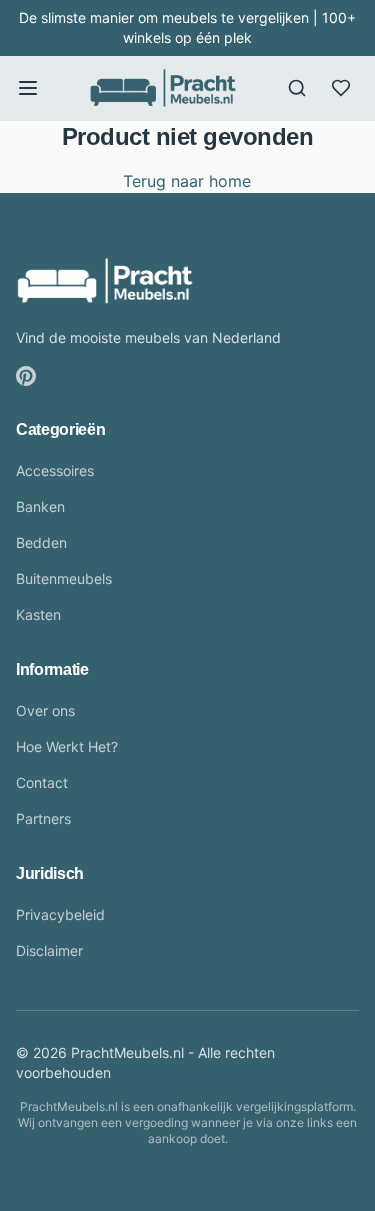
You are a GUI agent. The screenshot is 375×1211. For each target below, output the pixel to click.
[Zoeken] (297, 88)
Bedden (41, 542)
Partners (43, 818)
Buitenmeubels (64, 578)
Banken (40, 506)
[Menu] (28, 88)
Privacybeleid (60, 914)
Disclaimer (49, 950)
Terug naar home (187, 181)
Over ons (45, 710)
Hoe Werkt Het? (67, 746)
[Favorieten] (341, 88)
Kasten (38, 614)
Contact (42, 782)
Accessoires (55, 470)
